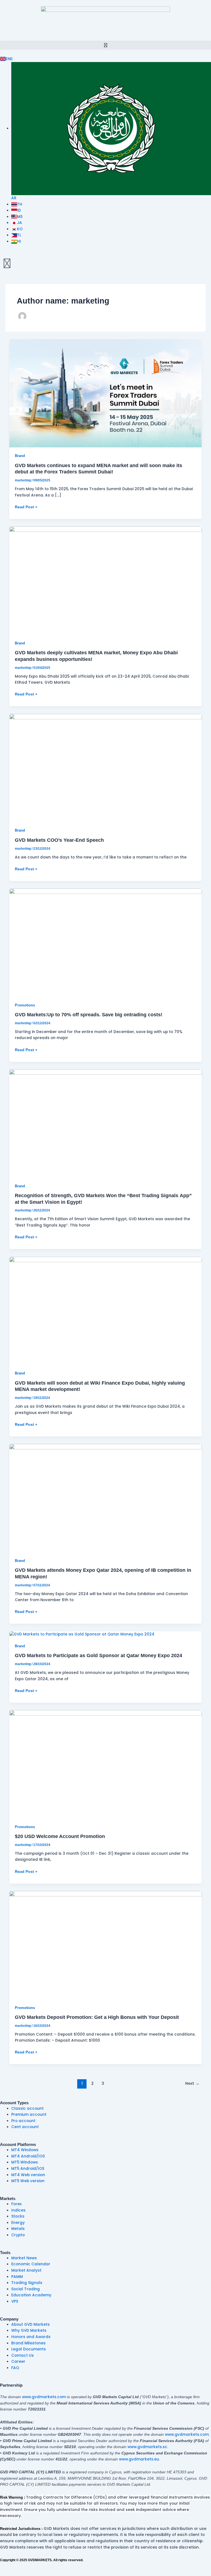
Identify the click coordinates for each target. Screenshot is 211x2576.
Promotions (25, 1005)
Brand (20, 456)
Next (192, 2083)
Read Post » (26, 507)
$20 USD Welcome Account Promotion (60, 1836)
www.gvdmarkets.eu (139, 2459)
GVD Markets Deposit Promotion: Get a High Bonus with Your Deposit (97, 2017)
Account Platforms (18, 2145)
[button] (105, 45)
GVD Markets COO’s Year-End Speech (59, 840)
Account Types (14, 2103)
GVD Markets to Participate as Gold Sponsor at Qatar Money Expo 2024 (98, 1655)
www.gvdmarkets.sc (147, 2447)
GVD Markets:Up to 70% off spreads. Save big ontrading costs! (89, 1015)
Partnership (11, 2385)
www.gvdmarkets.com (44, 2397)
